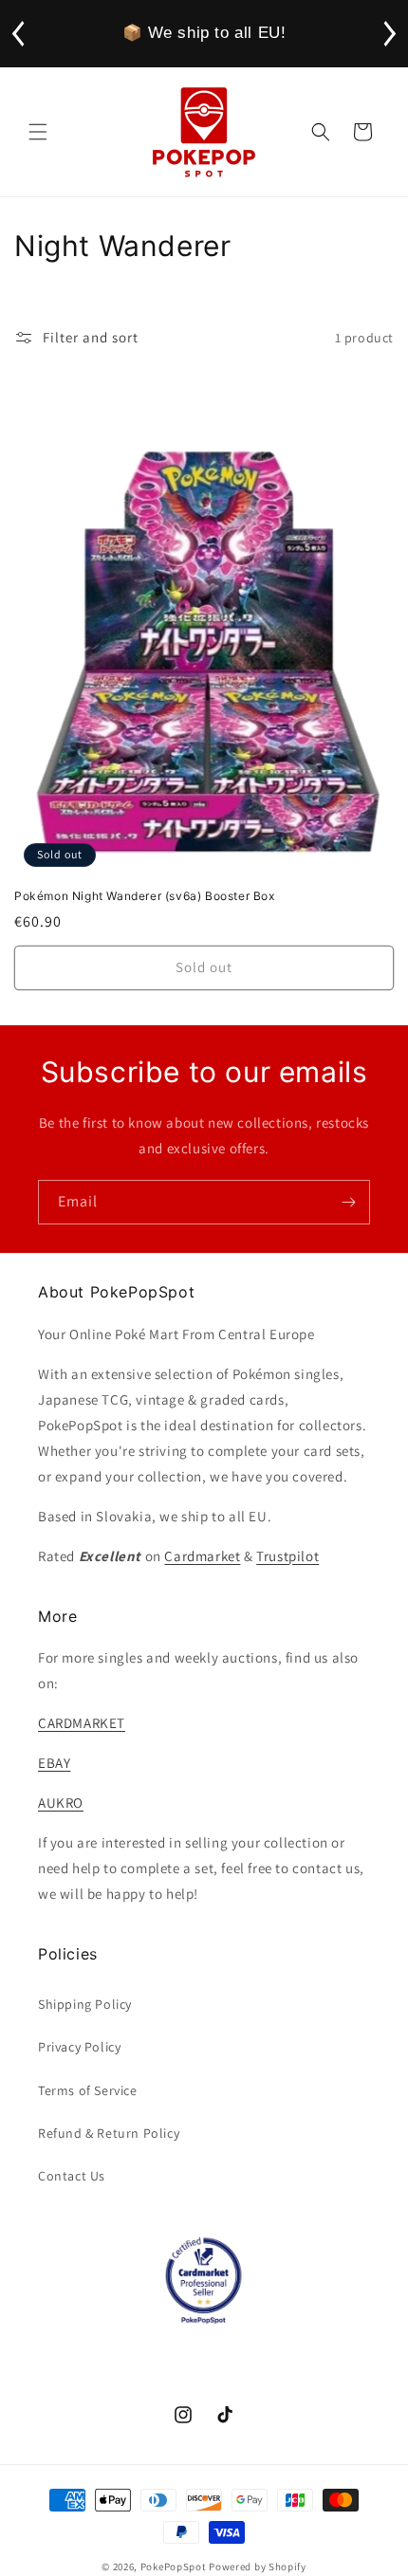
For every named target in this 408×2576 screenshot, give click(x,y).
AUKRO (61, 1803)
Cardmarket (202, 1556)
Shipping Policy (85, 2004)
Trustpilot (287, 1556)
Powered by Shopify (258, 2567)
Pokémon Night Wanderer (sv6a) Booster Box (145, 896)
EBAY (54, 1763)
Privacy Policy (79, 2047)
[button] (38, 132)
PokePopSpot (174, 2567)
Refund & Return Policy (109, 2133)
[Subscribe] (348, 1202)
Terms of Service (88, 2090)
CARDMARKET (82, 1723)
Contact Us (72, 2176)
